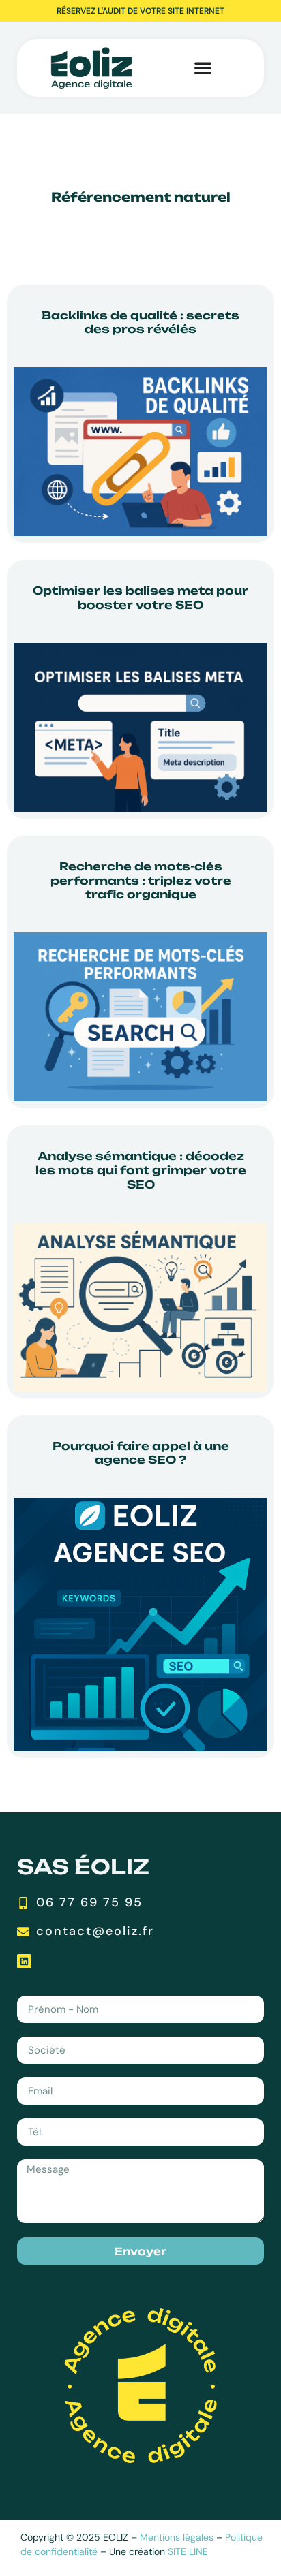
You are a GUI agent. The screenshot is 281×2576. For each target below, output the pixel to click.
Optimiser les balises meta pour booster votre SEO (140, 598)
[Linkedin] (24, 1961)
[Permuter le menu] (176, 68)
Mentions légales (177, 2537)
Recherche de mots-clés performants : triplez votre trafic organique (141, 881)
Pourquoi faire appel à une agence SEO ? (141, 1453)
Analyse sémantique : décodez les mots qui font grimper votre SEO (141, 1170)
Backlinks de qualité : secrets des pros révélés (140, 323)
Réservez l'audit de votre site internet (140, 11)
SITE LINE (188, 2551)
